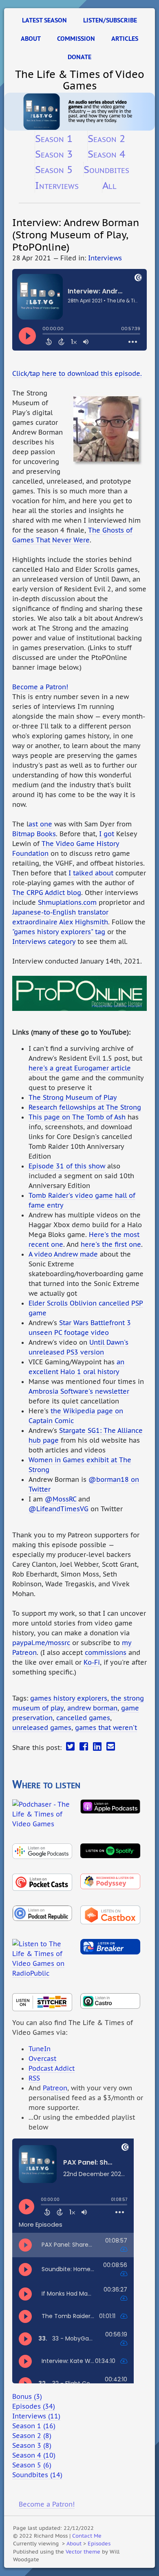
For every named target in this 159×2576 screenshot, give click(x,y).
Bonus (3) (27, 2396)
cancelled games (83, 1718)
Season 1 (54, 138)
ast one (40, 824)
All (109, 185)
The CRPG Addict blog (47, 893)
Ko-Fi (92, 1662)
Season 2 (106, 138)
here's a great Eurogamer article (80, 1068)
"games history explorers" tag (59, 932)
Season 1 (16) (34, 2426)
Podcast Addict (52, 2068)
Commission (76, 39)
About (31, 39)
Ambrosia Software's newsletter (79, 1391)
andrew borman (92, 1708)
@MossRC (61, 1499)
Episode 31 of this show (67, 1166)
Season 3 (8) (32, 2445)
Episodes (99, 2543)
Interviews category (44, 942)
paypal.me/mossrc (41, 1643)
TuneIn (40, 2049)
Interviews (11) (36, 2416)
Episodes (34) (34, 2406)
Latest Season (44, 20)
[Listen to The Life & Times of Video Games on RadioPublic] (42, 1957)
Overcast (42, 2059)
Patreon (55, 2088)
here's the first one (111, 1244)
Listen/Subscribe (110, 20)
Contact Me (87, 2536)
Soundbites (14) (37, 2475)
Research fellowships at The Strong (85, 1107)
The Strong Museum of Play (73, 1097)
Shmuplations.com (67, 902)
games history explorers (69, 1698)
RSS (34, 2078)
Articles (125, 39)
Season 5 (54, 169)
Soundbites (106, 169)
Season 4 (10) (34, 2455)
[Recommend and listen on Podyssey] (110, 1880)
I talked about (91, 873)
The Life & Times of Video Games (80, 80)
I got (107, 834)
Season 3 (54, 154)
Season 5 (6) (32, 2465)
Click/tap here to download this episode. (77, 373)
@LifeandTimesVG (59, 1509)
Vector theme (83, 2552)
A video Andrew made (63, 1254)
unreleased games (42, 1728)
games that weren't (106, 1728)
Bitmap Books (34, 834)
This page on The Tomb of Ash (77, 1117)
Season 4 (106, 154)
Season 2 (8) (32, 2436)
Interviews (57, 185)
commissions (106, 1652)
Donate (79, 57)
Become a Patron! (40, 687)
